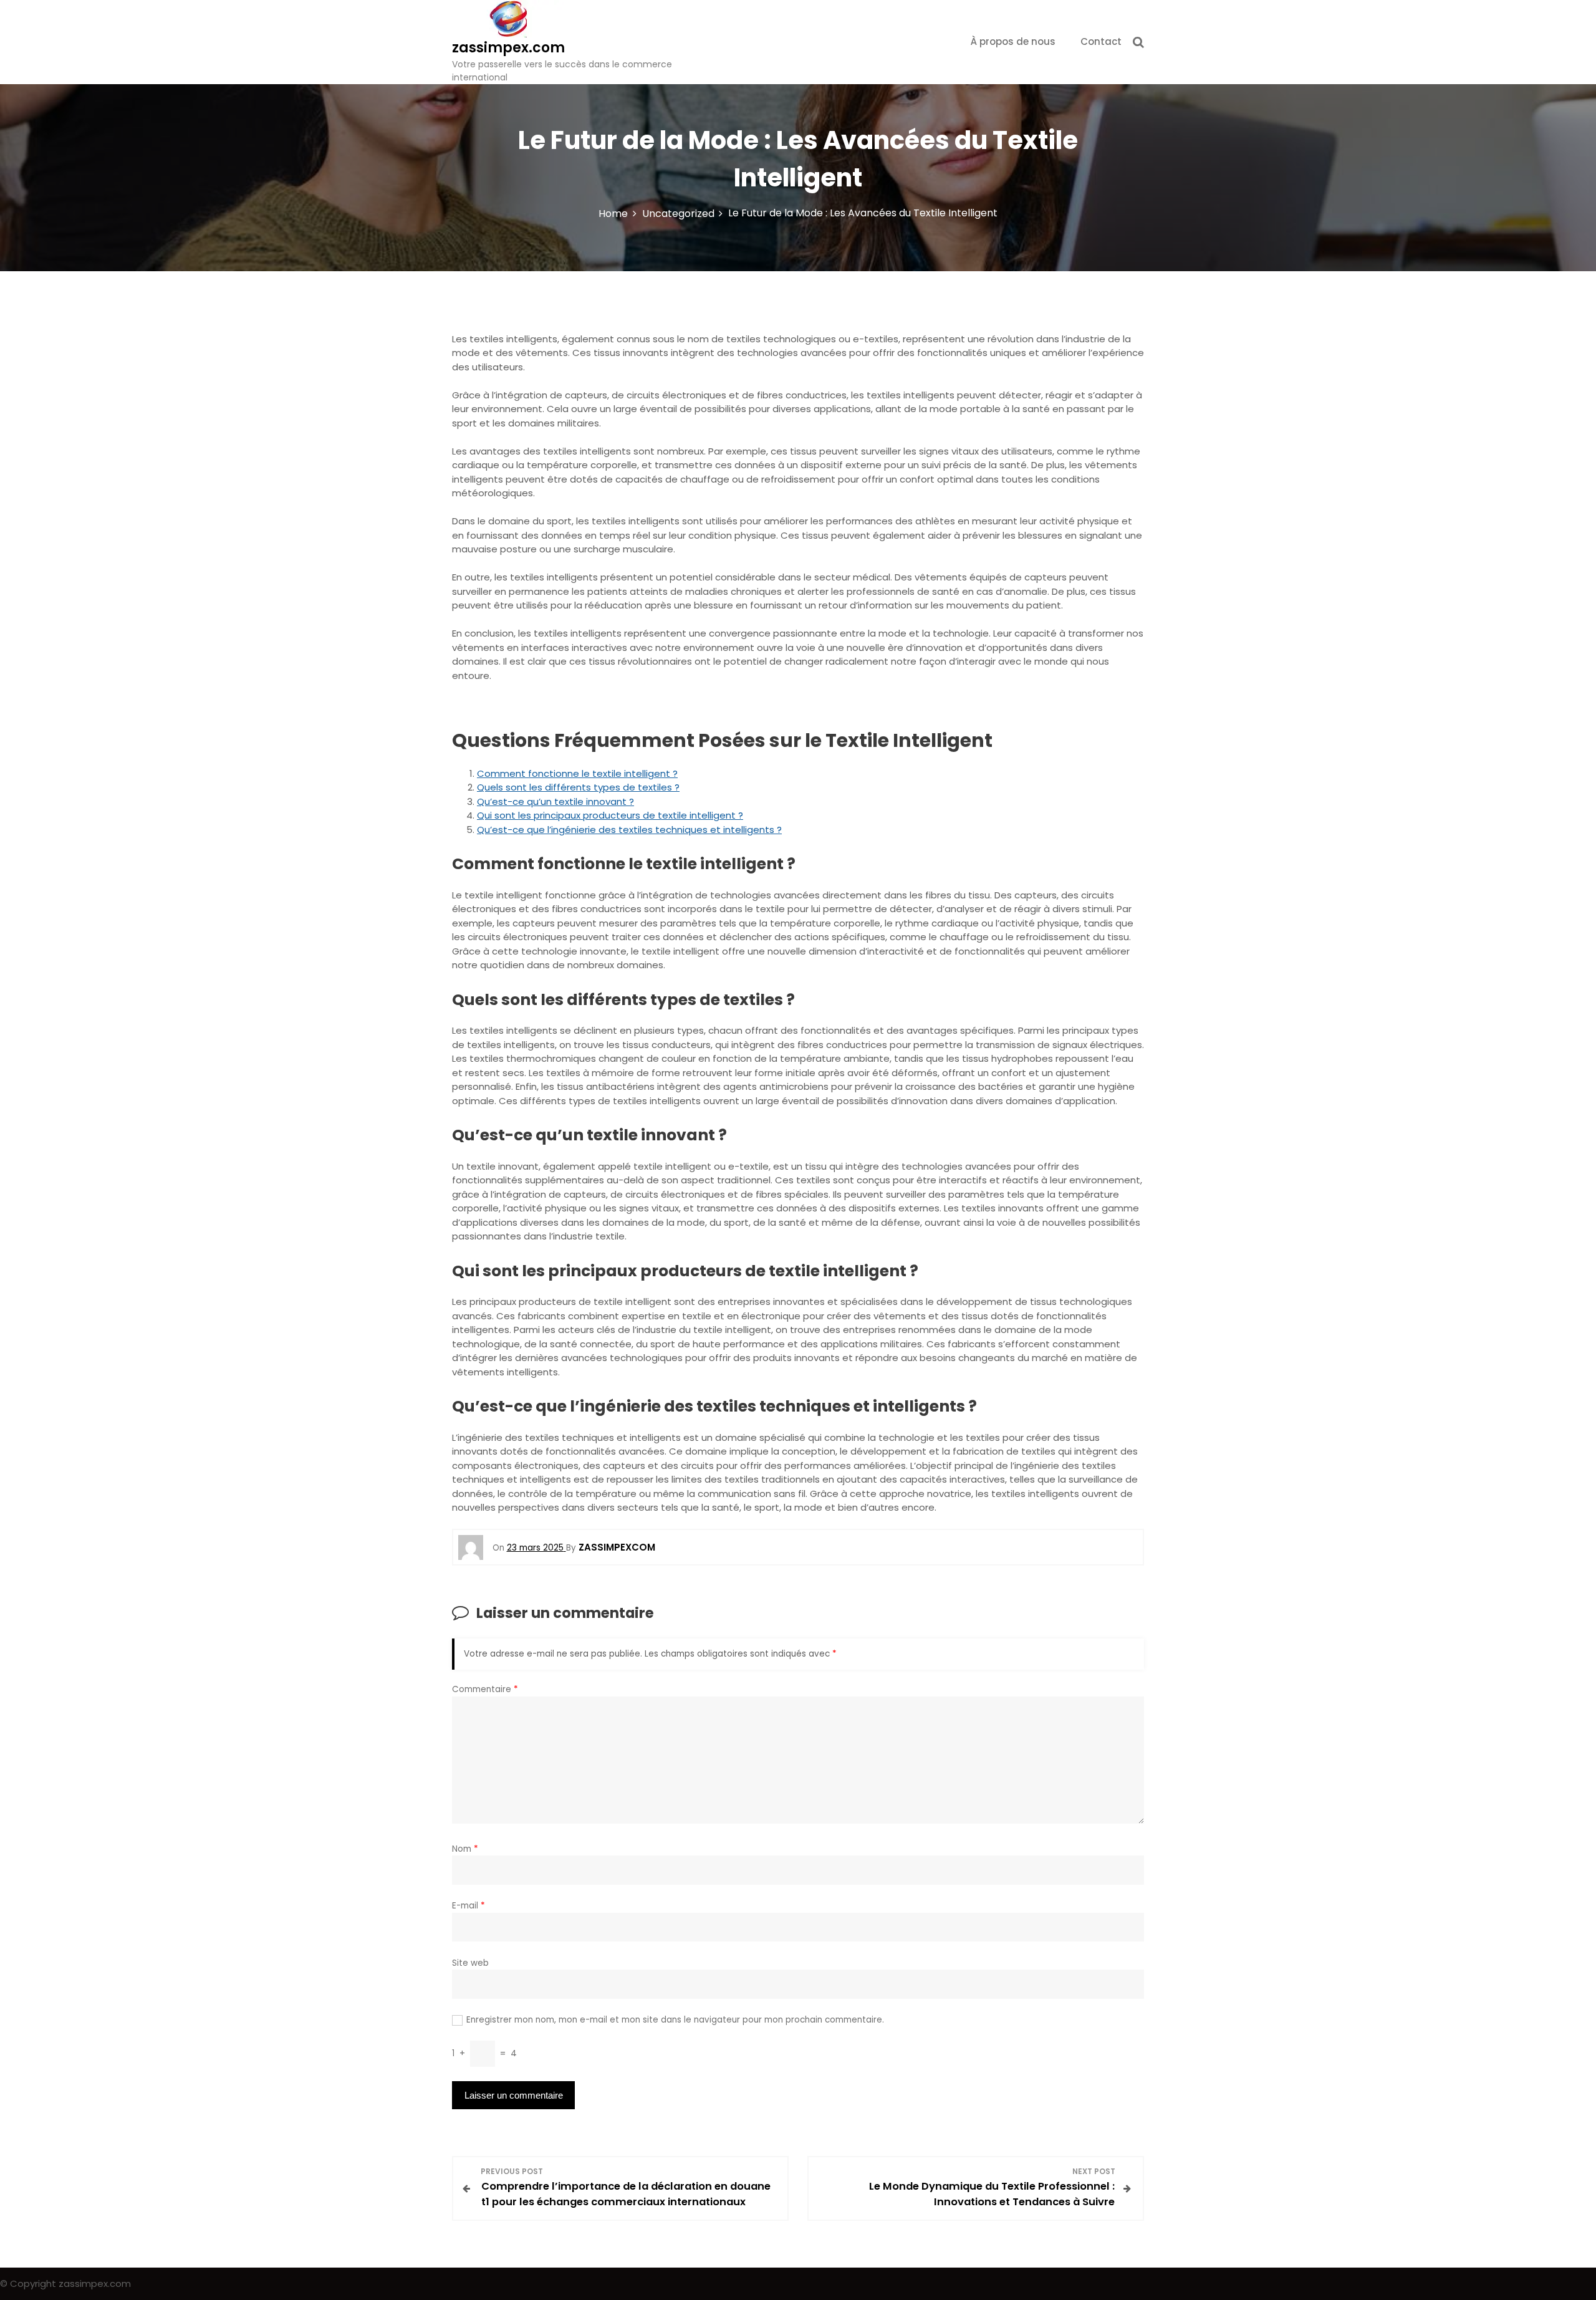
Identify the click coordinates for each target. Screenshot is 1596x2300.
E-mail (469, 1906)
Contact (1101, 41)
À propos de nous (1013, 41)
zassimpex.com (508, 48)
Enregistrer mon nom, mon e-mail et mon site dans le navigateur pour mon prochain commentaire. (675, 2020)
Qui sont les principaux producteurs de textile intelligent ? (610, 815)
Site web (470, 1963)
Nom (465, 1849)
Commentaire (485, 1689)
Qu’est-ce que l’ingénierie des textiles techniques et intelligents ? (629, 830)
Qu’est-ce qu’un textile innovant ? (555, 801)
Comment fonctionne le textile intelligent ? (577, 773)
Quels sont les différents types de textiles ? (578, 787)
